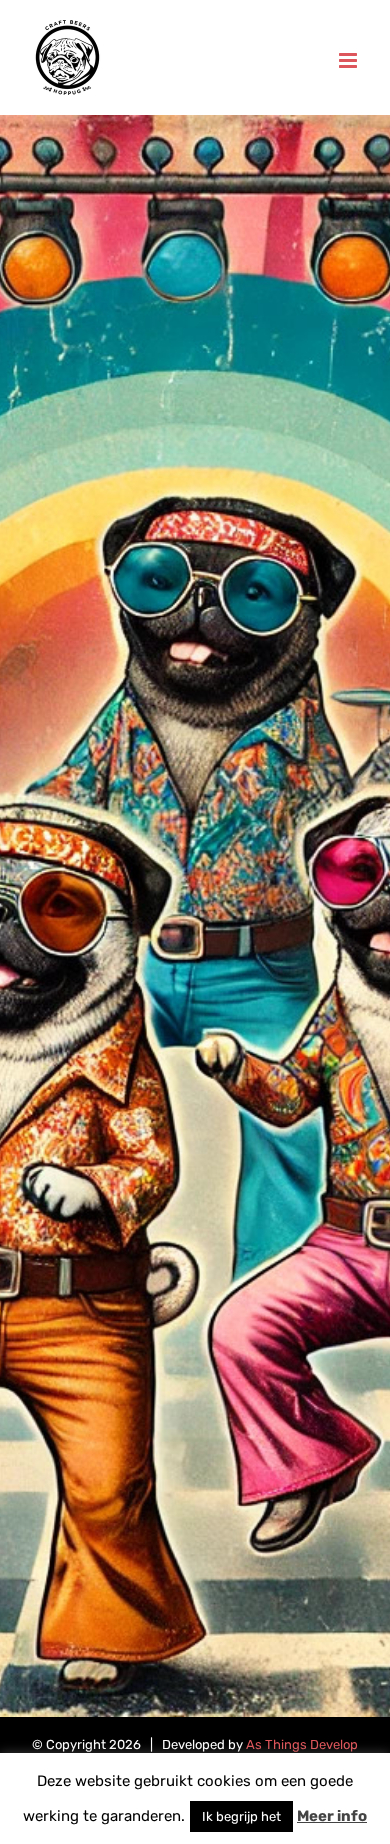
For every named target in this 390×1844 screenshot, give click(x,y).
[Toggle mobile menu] (349, 60)
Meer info (332, 1816)
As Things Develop (302, 1744)
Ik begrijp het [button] (241, 1816)
